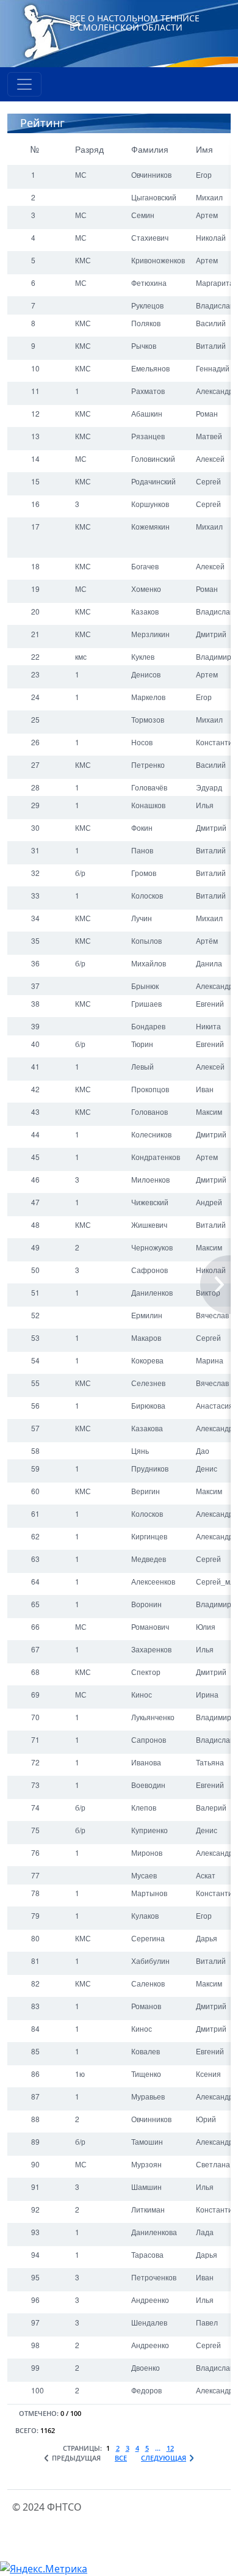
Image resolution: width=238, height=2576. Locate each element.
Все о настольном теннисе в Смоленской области (135, 23)
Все (121, 2458)
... (158, 2448)
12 (170, 2448)
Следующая (164, 2458)
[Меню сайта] (24, 84)
